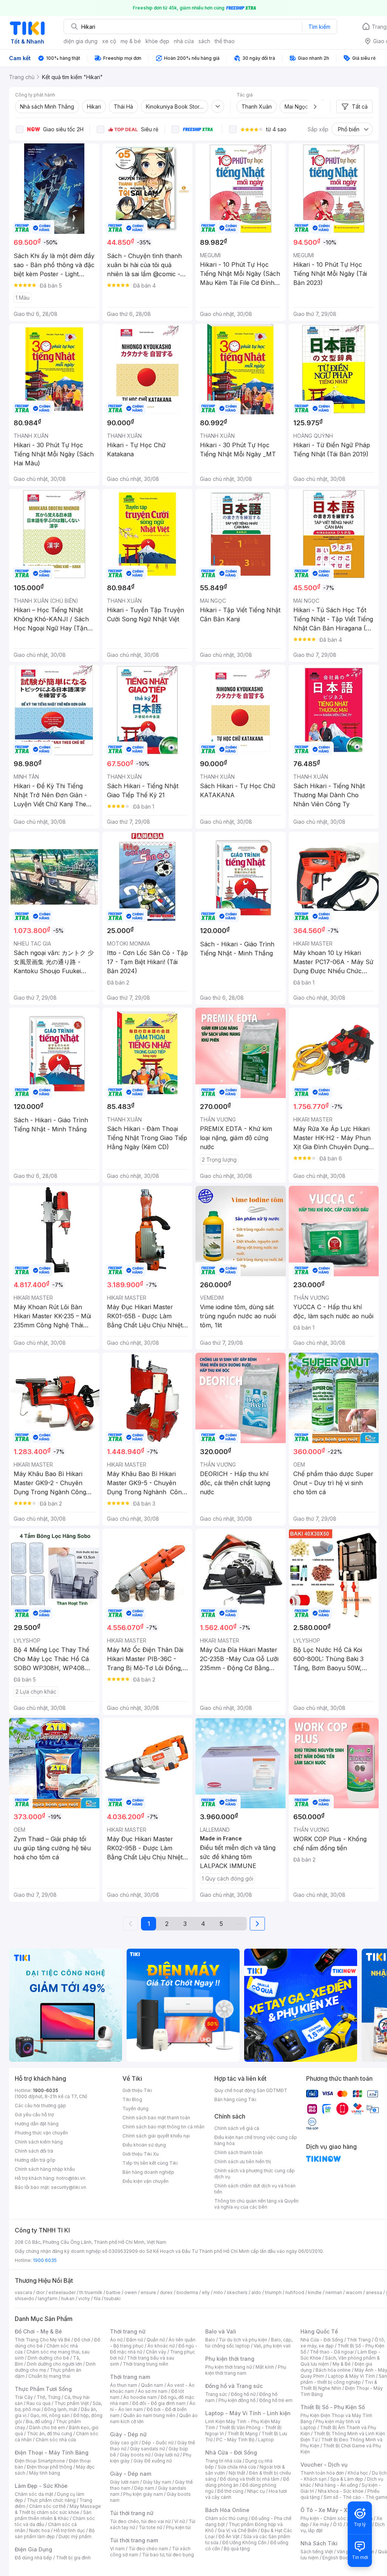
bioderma (187, 2292)
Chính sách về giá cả (237, 2128)
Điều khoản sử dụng (144, 2145)
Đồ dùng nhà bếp (33, 2558)
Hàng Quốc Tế (319, 2331)
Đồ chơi (82, 2340)
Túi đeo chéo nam (148, 2549)
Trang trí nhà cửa (223, 2461)
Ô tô (338, 2524)
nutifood (295, 2292)
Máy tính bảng (45, 2473)
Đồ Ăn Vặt (229, 2536)
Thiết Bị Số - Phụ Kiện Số (333, 2407)
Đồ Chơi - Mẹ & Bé (38, 2331)
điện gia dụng (80, 41)
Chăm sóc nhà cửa (56, 2440)
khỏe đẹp (157, 41)
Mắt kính (265, 2367)
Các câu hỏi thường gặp (40, 2105)
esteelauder (62, 2292)
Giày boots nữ (135, 2455)
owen (131, 2292)
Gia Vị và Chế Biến (237, 2530)
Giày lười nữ (167, 2455)
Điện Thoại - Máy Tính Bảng (52, 2452)
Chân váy (156, 2352)
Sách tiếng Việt (317, 2552)
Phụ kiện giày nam (143, 2494)
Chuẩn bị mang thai (49, 2376)
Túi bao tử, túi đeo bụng (168, 2555)
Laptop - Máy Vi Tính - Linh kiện (248, 2413)
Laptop (266, 2440)
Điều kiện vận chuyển (146, 2181)
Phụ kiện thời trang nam (246, 2370)
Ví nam (117, 2549)
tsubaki (112, 2298)
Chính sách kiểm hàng (39, 2142)
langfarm (48, 2298)
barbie (113, 2292)
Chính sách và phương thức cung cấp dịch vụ (255, 2174)
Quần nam (152, 2385)
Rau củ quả (39, 2403)
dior (40, 2292)
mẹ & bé (131, 41)
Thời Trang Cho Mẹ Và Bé (43, 2340)
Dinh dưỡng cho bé (48, 2358)
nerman (334, 2292)
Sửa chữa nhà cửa (237, 2467)
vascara (23, 2292)
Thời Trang (359, 2340)
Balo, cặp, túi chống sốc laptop (249, 2343)
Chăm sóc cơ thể (47, 2506)
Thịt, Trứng (49, 2397)
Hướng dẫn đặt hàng (37, 2124)
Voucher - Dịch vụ (324, 2465)
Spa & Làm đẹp (347, 2479)
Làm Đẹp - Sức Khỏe (41, 2486)
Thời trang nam (130, 2377)
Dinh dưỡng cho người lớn (54, 2364)
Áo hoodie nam (140, 2397)
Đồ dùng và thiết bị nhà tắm (250, 2479)
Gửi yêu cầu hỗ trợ (34, 2115)
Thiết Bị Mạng (243, 2434)
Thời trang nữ (128, 2331)
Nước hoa (39, 2530)
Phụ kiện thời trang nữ (228, 2367)
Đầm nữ (135, 2340)
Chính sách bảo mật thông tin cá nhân (163, 2127)
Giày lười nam (125, 2482)
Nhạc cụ (256, 2491)
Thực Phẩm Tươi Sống (43, 2389)
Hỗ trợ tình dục (69, 2530)
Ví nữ (180, 2521)
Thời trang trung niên (146, 2364)
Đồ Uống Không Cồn (244, 2543)
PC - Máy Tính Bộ (235, 2440)
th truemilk (91, 2292)
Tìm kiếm (319, 27)
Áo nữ (116, 2340)
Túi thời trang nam (134, 2540)
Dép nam (144, 2488)
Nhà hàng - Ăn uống (336, 2485)
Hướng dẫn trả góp (35, 2160)
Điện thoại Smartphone (40, 2461)
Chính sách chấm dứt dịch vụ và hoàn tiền (255, 2189)
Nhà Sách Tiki (319, 2543)
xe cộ (109, 41)
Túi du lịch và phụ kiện (243, 2340)
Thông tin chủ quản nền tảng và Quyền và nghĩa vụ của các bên (256, 2204)
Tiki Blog (132, 2099)
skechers (237, 2292)
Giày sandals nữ (147, 2449)
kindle (315, 2292)
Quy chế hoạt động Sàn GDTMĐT (251, 2090)
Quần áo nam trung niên (149, 2415)
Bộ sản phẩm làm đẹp (55, 2533)
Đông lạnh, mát (61, 2409)
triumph (273, 2292)
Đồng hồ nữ (243, 2394)
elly (206, 2292)
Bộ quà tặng (237, 2549)
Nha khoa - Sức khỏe (341, 2491)
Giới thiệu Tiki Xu (141, 2154)
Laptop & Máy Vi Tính (351, 2376)
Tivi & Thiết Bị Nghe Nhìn (339, 2385)
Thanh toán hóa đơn (322, 2473)
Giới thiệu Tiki (137, 2090)
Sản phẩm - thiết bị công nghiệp (344, 2379)
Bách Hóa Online (227, 2510)
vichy (84, 2298)
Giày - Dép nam (131, 2474)
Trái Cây (24, 2397)
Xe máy (321, 2524)
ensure (148, 2292)
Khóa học (358, 2473)
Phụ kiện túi (178, 2527)
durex (166, 2292)
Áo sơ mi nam (153, 2391)
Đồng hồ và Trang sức (234, 2386)
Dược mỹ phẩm (75, 2536)
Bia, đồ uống (39, 2421)
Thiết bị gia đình (73, 2558)
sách (204, 41)
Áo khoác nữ (161, 2346)
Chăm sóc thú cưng (226, 2518)
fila (97, 2298)
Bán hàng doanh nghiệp (148, 2172)
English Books (338, 2558)
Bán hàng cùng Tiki (235, 2099)
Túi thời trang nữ (132, 2513)
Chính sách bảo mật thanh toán (156, 2118)
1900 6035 (45, 2260)
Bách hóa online (333, 2370)
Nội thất (237, 2473)
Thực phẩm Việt (72, 2403)
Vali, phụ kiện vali (272, 2346)
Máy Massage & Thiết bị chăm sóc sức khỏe (58, 2509)
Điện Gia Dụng (33, 2549)
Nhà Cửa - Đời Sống (231, 2452)
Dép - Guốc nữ (158, 2443)
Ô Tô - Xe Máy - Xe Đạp (331, 2510)
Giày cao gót (124, 2443)
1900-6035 (46, 2090)
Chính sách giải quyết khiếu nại (156, 2136)
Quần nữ (156, 2340)
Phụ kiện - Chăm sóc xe (327, 2518)
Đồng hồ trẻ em (276, 2400)
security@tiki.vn (69, 2187)
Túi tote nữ (150, 2527)
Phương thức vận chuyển (41, 2133)
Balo (210, 2340)
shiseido (24, 2298)
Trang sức (216, 2394)
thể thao (225, 41)
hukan (68, 2298)
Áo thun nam (124, 2385)
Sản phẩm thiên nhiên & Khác (53, 2515)
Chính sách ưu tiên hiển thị (243, 2161)
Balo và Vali (221, 2331)
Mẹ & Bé (342, 2364)
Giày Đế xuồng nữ (152, 2461)
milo (218, 2292)
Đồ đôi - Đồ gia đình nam (159, 2403)
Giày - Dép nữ (128, 2434)
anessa (374, 2292)
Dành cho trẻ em (47, 2427)
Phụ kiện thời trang (230, 2359)
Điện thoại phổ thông (50, 2467)
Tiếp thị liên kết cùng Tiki (150, 2163)
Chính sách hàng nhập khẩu (45, 2169)
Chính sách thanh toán (238, 2152)
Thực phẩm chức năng (51, 2500)
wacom (354, 2292)
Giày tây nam (157, 2482)
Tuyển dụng (135, 2109)
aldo (256, 2292)
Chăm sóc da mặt (34, 2494)
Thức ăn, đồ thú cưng (50, 2434)
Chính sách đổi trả (34, 2151)
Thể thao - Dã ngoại (332, 2352)
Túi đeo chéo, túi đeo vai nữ (140, 2521)
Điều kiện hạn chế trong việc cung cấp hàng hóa (256, 2140)
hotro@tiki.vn (71, 2178)
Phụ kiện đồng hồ (237, 2400)
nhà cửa (184, 41)
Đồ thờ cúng (230, 2491)
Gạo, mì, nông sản (50, 2415)
